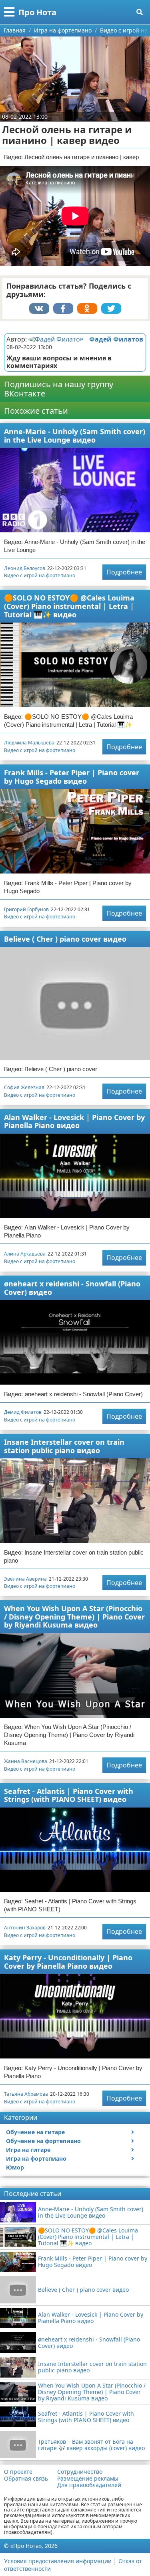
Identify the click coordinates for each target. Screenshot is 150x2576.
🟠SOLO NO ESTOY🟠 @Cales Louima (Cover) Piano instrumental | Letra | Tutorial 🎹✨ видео (69, 606)
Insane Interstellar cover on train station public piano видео (64, 1446)
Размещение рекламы (88, 2479)
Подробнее (124, 572)
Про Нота (37, 12)
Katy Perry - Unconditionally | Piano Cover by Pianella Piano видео (68, 1962)
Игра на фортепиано (36, 2158)
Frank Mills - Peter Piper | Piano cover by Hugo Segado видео (72, 777)
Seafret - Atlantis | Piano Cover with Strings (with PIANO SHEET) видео (69, 1795)
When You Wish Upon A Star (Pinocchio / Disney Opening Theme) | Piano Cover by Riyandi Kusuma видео (74, 1617)
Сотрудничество (80, 2472)
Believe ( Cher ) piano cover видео (65, 939)
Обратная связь (26, 2479)
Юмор (15, 2167)
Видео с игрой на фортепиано (40, 575)
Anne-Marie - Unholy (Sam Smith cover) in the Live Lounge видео (75, 436)
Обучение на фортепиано (43, 2141)
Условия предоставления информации (58, 2561)
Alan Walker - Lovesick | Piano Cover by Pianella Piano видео (74, 1121)
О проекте (18, 2472)
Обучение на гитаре (35, 2132)
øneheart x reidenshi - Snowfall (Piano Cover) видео (72, 1288)
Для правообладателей (89, 2485)
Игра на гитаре (28, 2150)
